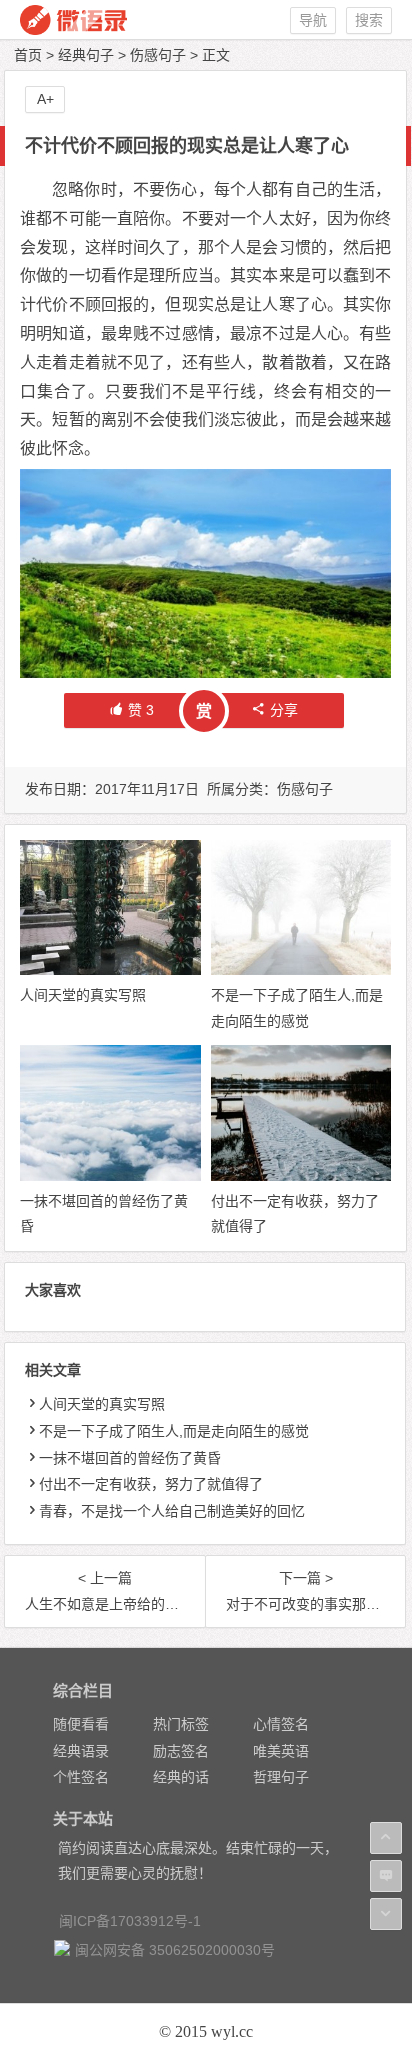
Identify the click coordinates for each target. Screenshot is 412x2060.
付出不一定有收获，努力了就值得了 (151, 1484)
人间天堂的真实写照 (83, 995)
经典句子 (86, 55)
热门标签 (181, 1724)
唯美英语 (281, 1751)
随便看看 (81, 1724)
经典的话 (181, 1777)
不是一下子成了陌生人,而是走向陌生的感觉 (174, 1431)
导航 (313, 20)
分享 (284, 710)
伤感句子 (158, 55)
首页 (28, 55)
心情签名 (281, 1724)
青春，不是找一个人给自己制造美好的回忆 (172, 1511)
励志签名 (181, 1751)
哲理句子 (281, 1777)
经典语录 (81, 1751)
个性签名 (81, 1777)
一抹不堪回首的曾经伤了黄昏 (130, 1458)
